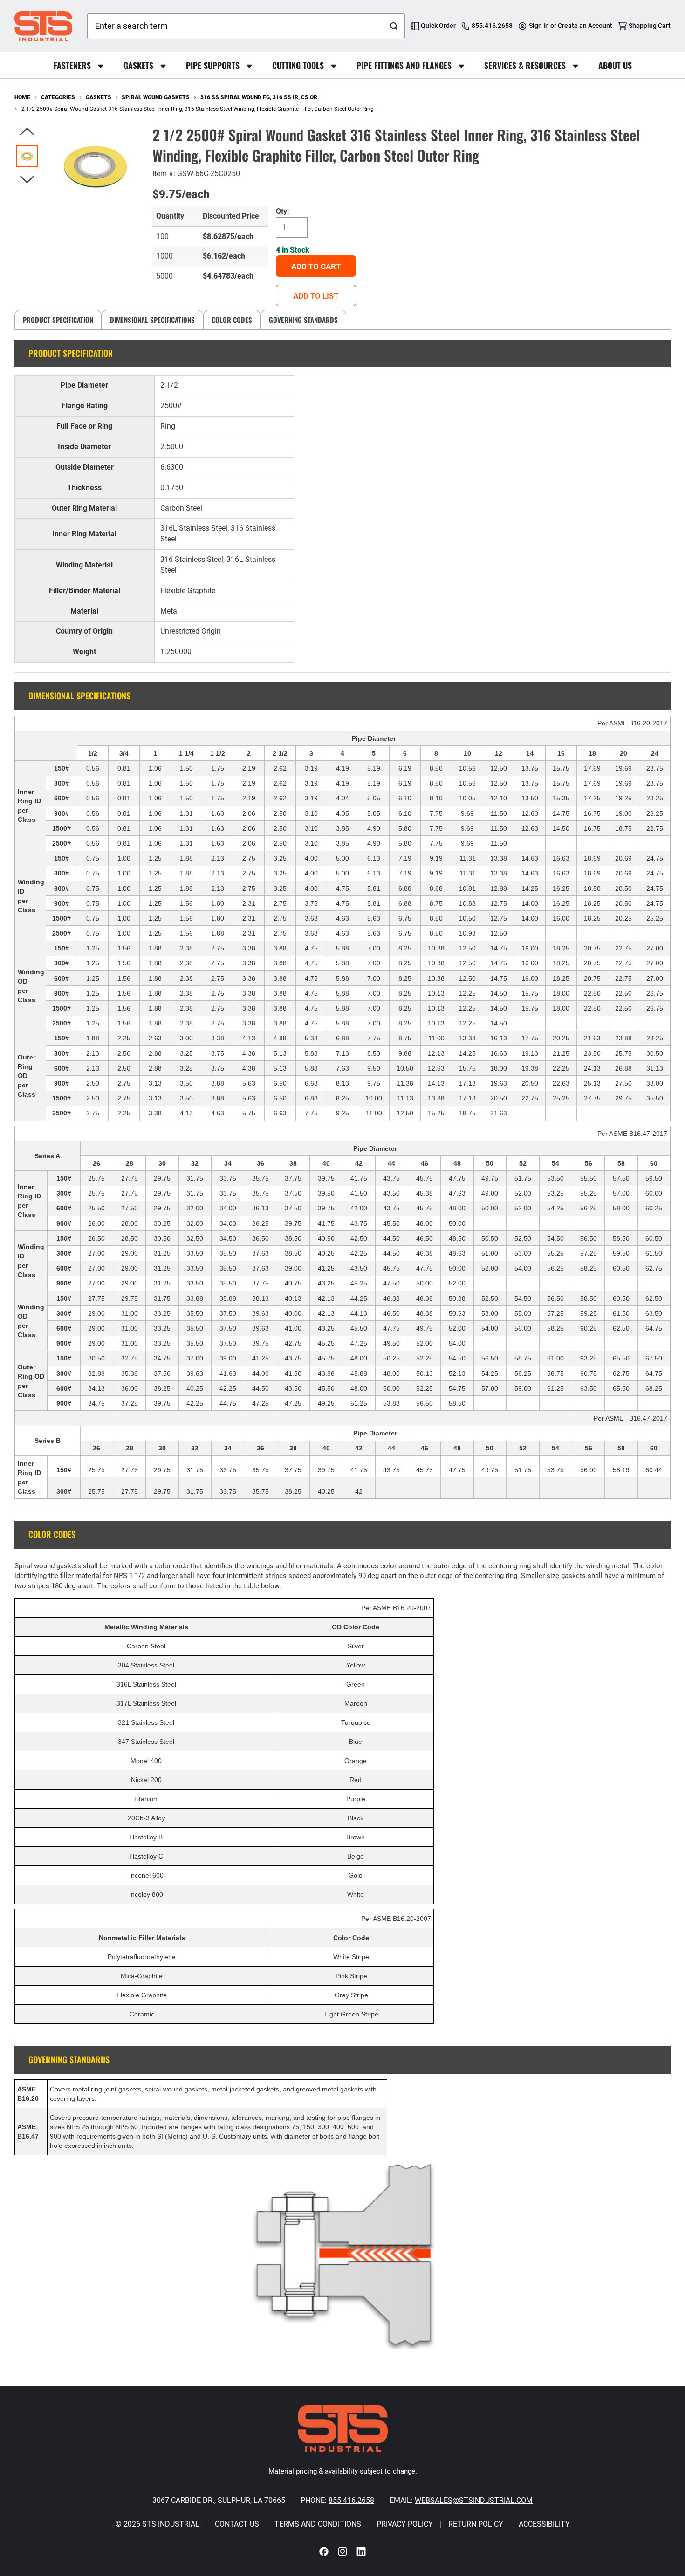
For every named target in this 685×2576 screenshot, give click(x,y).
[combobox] (235, 26)
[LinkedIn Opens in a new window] (361, 2552)
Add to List (316, 296)
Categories (58, 97)
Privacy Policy (405, 2524)
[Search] (394, 26)
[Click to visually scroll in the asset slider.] (27, 132)
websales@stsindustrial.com (474, 2500)
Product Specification (58, 320)
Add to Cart (316, 266)
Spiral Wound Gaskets (156, 97)
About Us (615, 65)
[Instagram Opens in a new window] (342, 2552)
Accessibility (544, 2524)
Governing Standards (303, 320)
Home (22, 97)
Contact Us (237, 2524)
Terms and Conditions (318, 2524)
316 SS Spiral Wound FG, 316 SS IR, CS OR (259, 97)
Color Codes (232, 320)
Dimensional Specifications (152, 320)
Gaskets (99, 97)
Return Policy (476, 2524)
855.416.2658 (351, 2500)
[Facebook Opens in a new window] (324, 2552)
